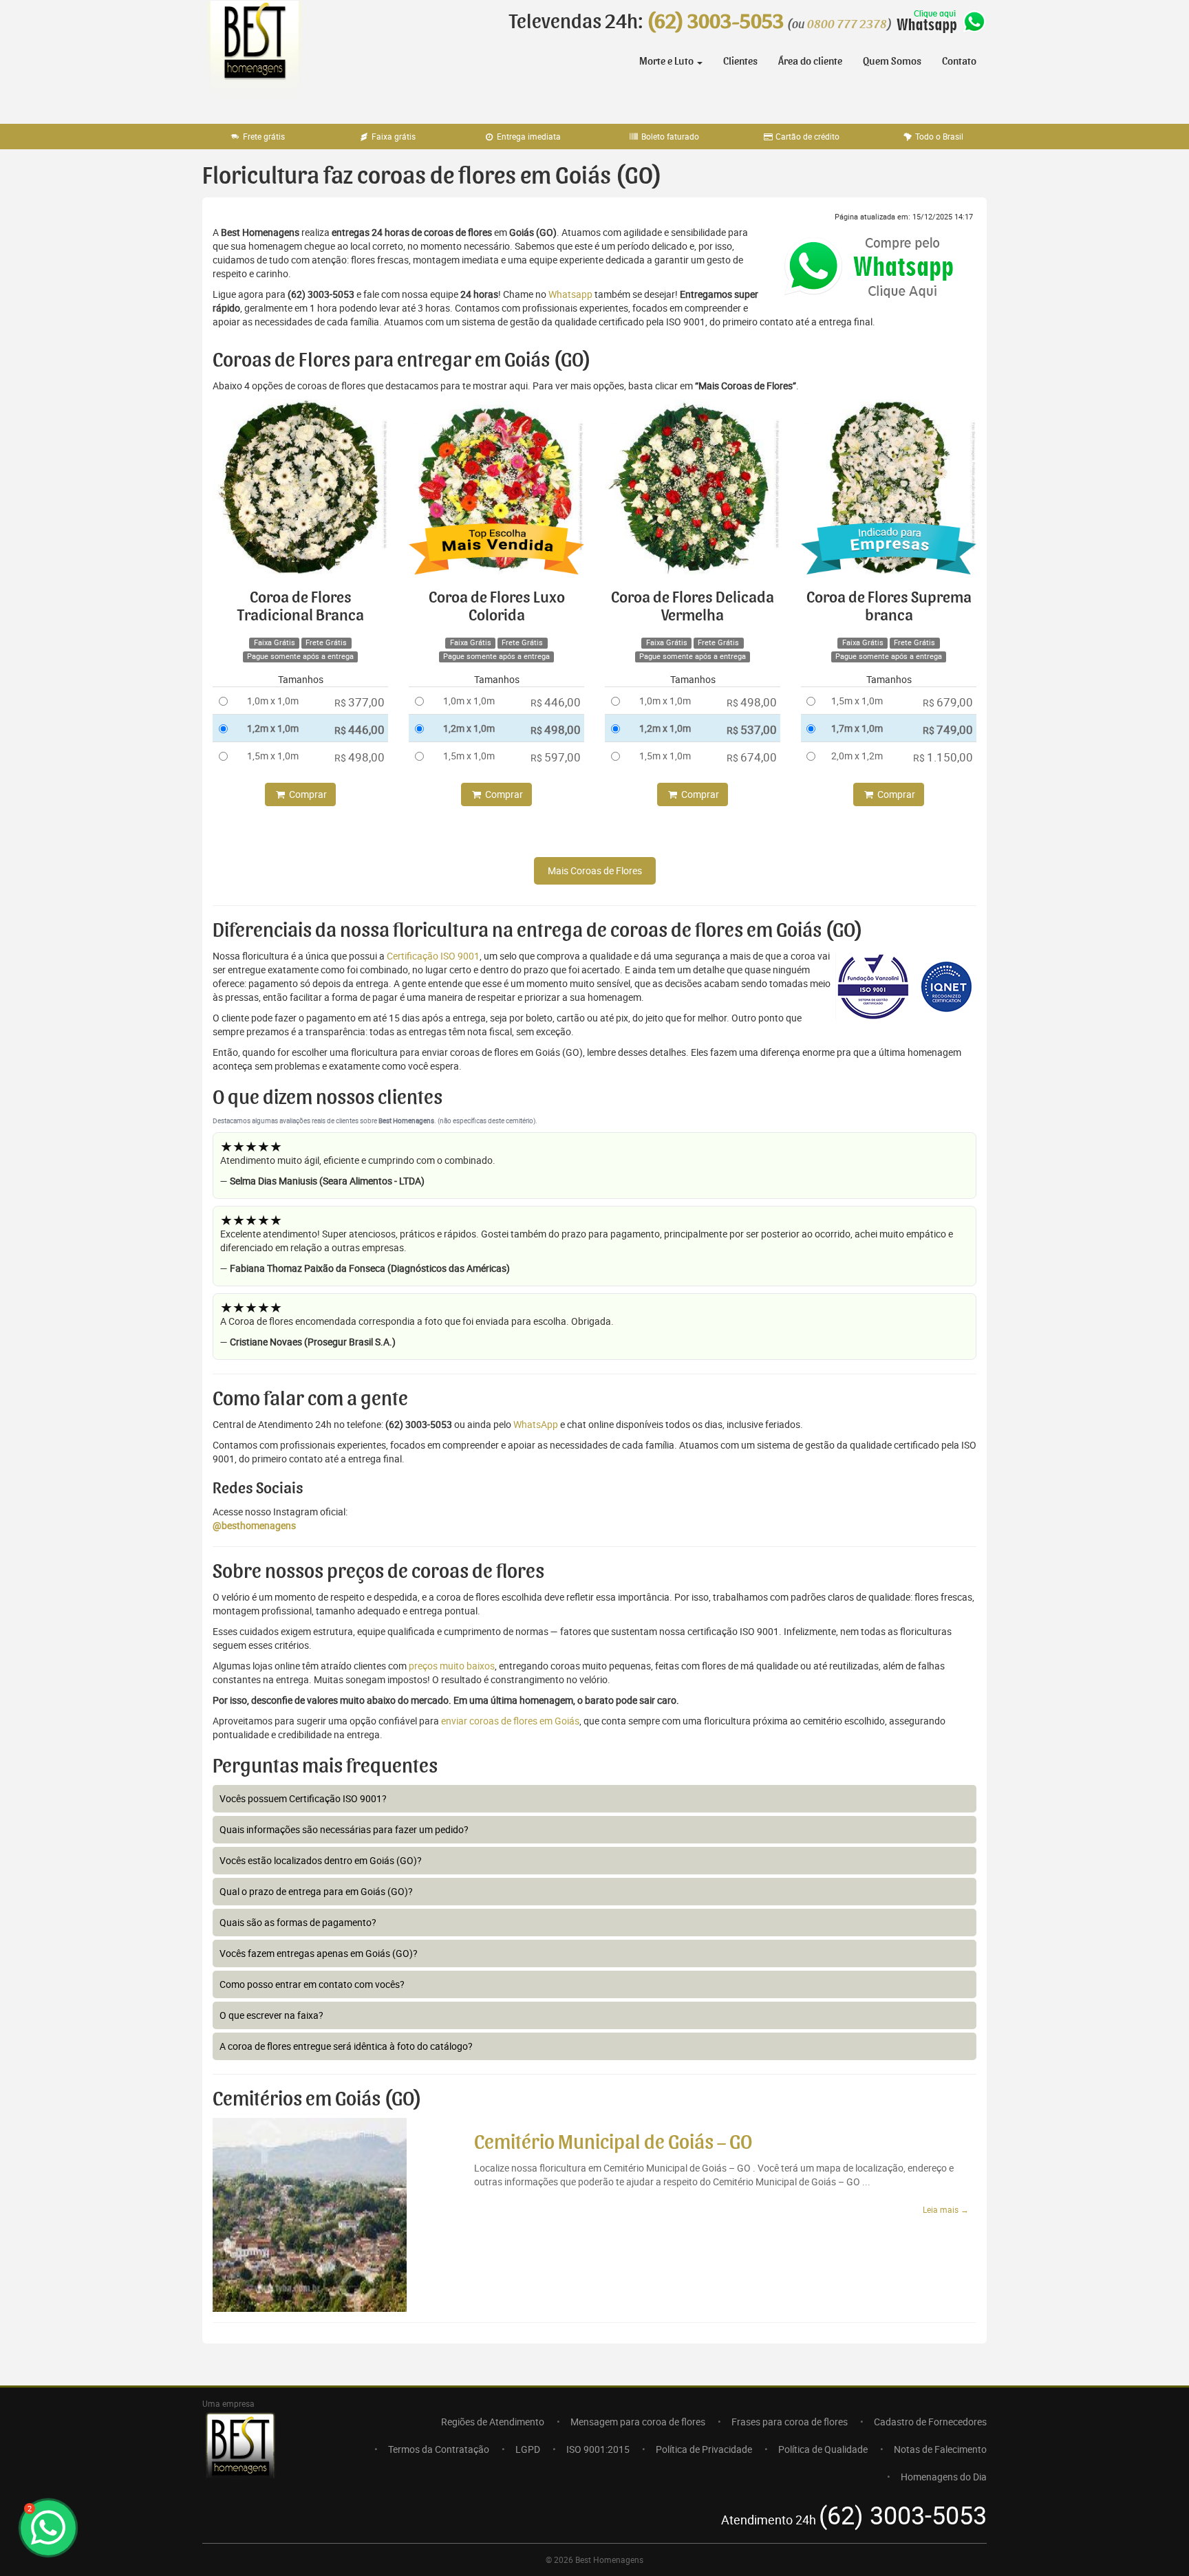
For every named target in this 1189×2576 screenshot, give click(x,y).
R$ (360, 702)
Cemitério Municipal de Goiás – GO (613, 2143)
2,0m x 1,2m (857, 756)
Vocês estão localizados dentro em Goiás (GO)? (321, 1860)
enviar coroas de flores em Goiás (510, 1721)
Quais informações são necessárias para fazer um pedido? (344, 1829)
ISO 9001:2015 (598, 2449)
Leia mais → (946, 2209)
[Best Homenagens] (254, 55)
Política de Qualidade (823, 2449)
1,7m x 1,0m (857, 728)
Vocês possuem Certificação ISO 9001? (303, 1798)
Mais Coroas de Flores (595, 870)
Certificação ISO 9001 (433, 956)
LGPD (528, 2449)
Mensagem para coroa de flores (638, 2422)
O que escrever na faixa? (271, 2015)
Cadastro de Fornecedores (930, 2422)
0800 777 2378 (847, 25)
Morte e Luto (667, 61)
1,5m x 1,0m (273, 756)
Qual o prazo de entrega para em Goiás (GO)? (316, 1891)
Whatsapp (570, 294)
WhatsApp (536, 1424)
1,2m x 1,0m (273, 728)
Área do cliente (810, 61)
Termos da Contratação (439, 2449)
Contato (959, 61)
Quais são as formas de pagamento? (298, 1922)
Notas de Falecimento (940, 2449)
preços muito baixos (452, 1666)
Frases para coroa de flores (790, 2422)
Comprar (307, 794)
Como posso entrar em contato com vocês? (312, 1984)
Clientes (740, 61)
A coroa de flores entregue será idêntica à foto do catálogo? (346, 2046)
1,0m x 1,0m (273, 701)
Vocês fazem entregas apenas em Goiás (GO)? (319, 1953)
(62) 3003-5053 (715, 22)
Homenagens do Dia (944, 2477)
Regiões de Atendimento (493, 2422)
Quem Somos (892, 61)
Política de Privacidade (704, 2449)
